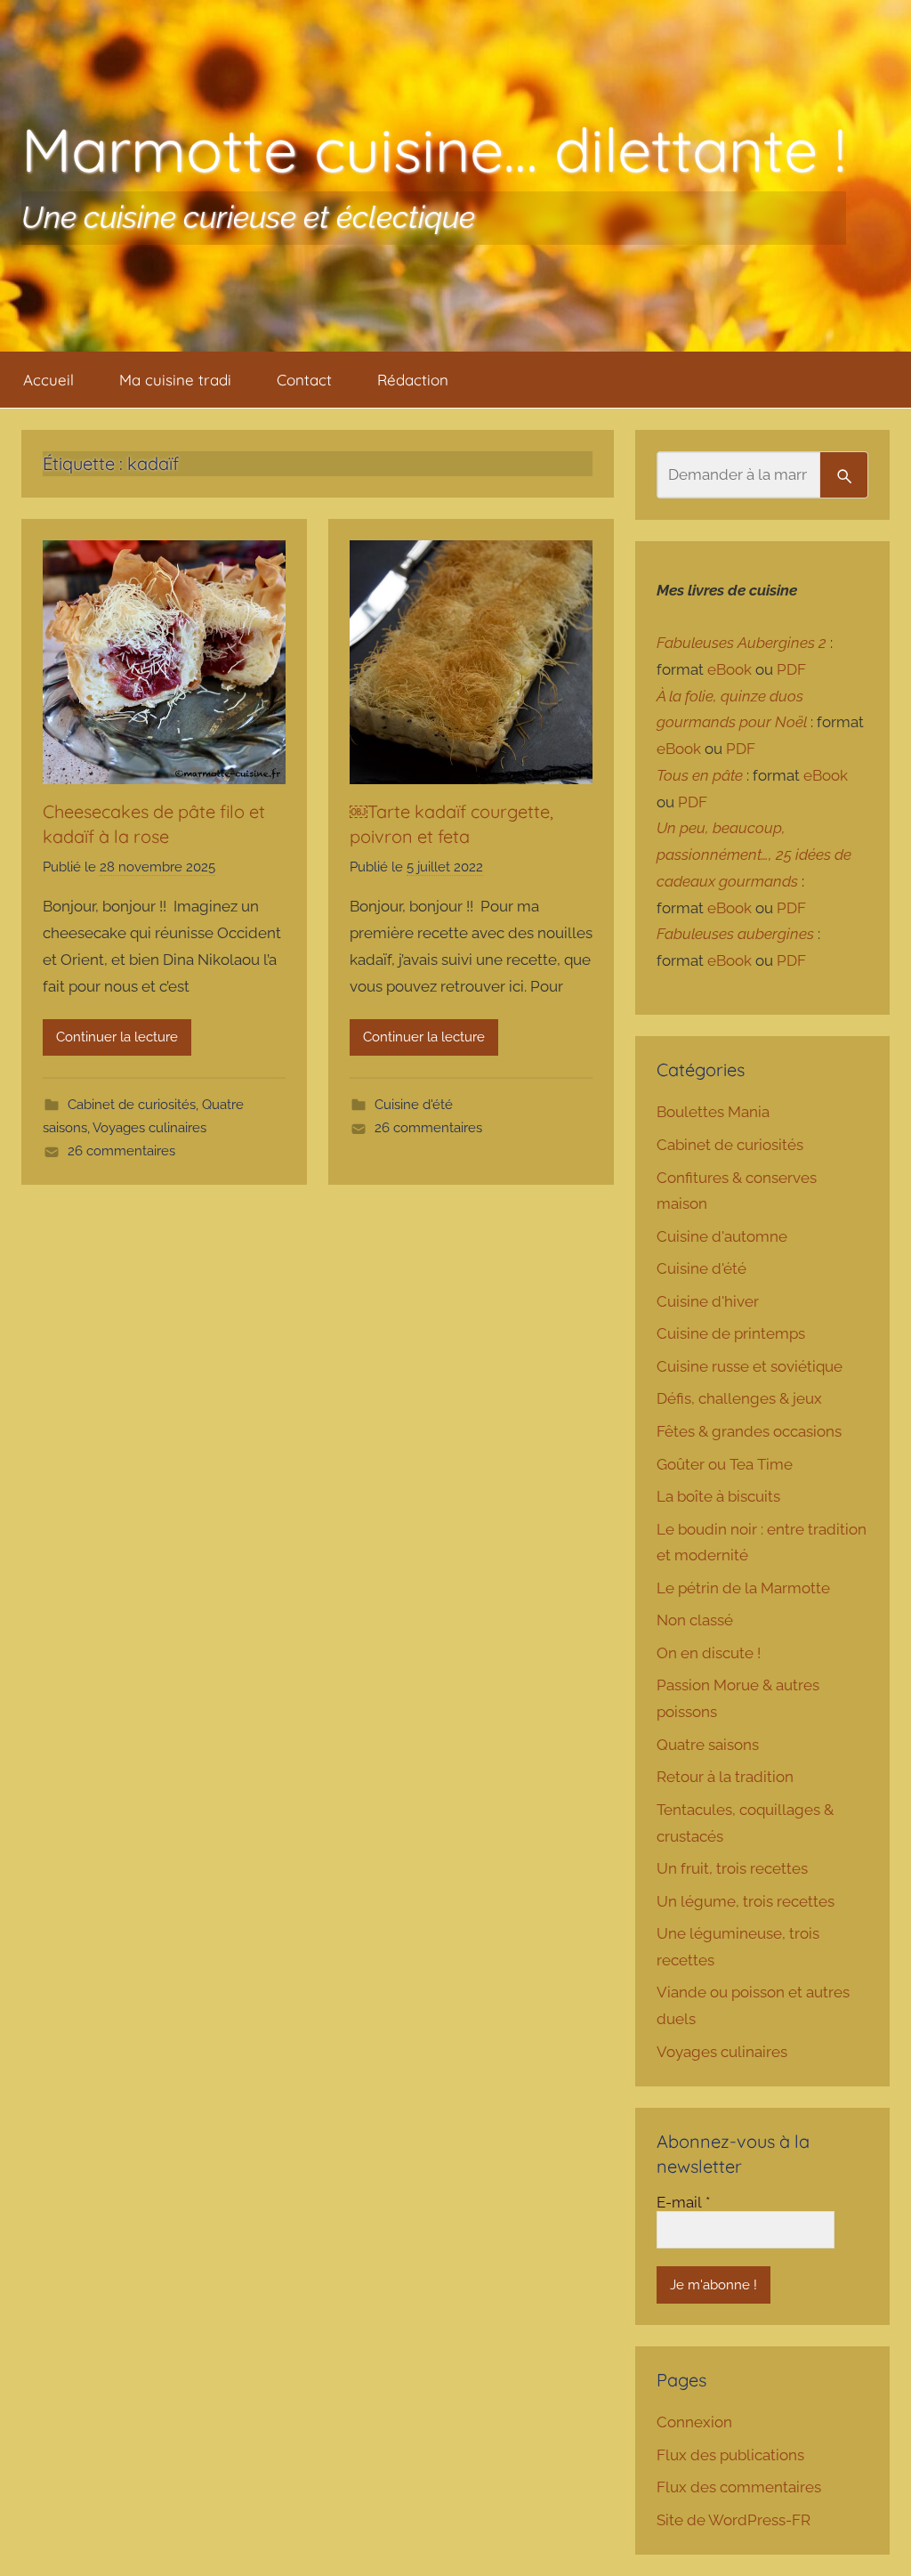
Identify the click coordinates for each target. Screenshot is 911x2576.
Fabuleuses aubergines (735, 934)
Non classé (695, 1620)
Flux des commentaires (739, 2487)
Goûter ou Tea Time (725, 1464)
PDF (791, 669)
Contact (304, 380)
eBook (730, 669)
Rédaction (413, 380)
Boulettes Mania (713, 1112)
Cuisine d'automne (722, 1236)
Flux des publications (730, 2455)
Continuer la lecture (117, 1037)
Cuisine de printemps (731, 1333)
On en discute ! (709, 1653)
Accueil (48, 380)
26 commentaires (121, 1151)
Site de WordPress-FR (734, 2520)
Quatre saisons (708, 1745)
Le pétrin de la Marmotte (743, 1588)
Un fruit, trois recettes (732, 1868)
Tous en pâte (700, 775)
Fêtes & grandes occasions (749, 1431)
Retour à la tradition (725, 1777)
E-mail (683, 2202)
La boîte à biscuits (718, 1496)
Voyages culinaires (149, 1128)
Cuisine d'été (414, 1105)
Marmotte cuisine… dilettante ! (434, 149)
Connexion (694, 2422)
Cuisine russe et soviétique (750, 1366)
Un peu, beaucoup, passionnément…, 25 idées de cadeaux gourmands (754, 855)
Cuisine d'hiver (708, 1301)
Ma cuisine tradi (175, 380)
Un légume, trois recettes (746, 1901)
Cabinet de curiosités (132, 1105)
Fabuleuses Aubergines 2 (742, 643)
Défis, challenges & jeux (739, 1398)
